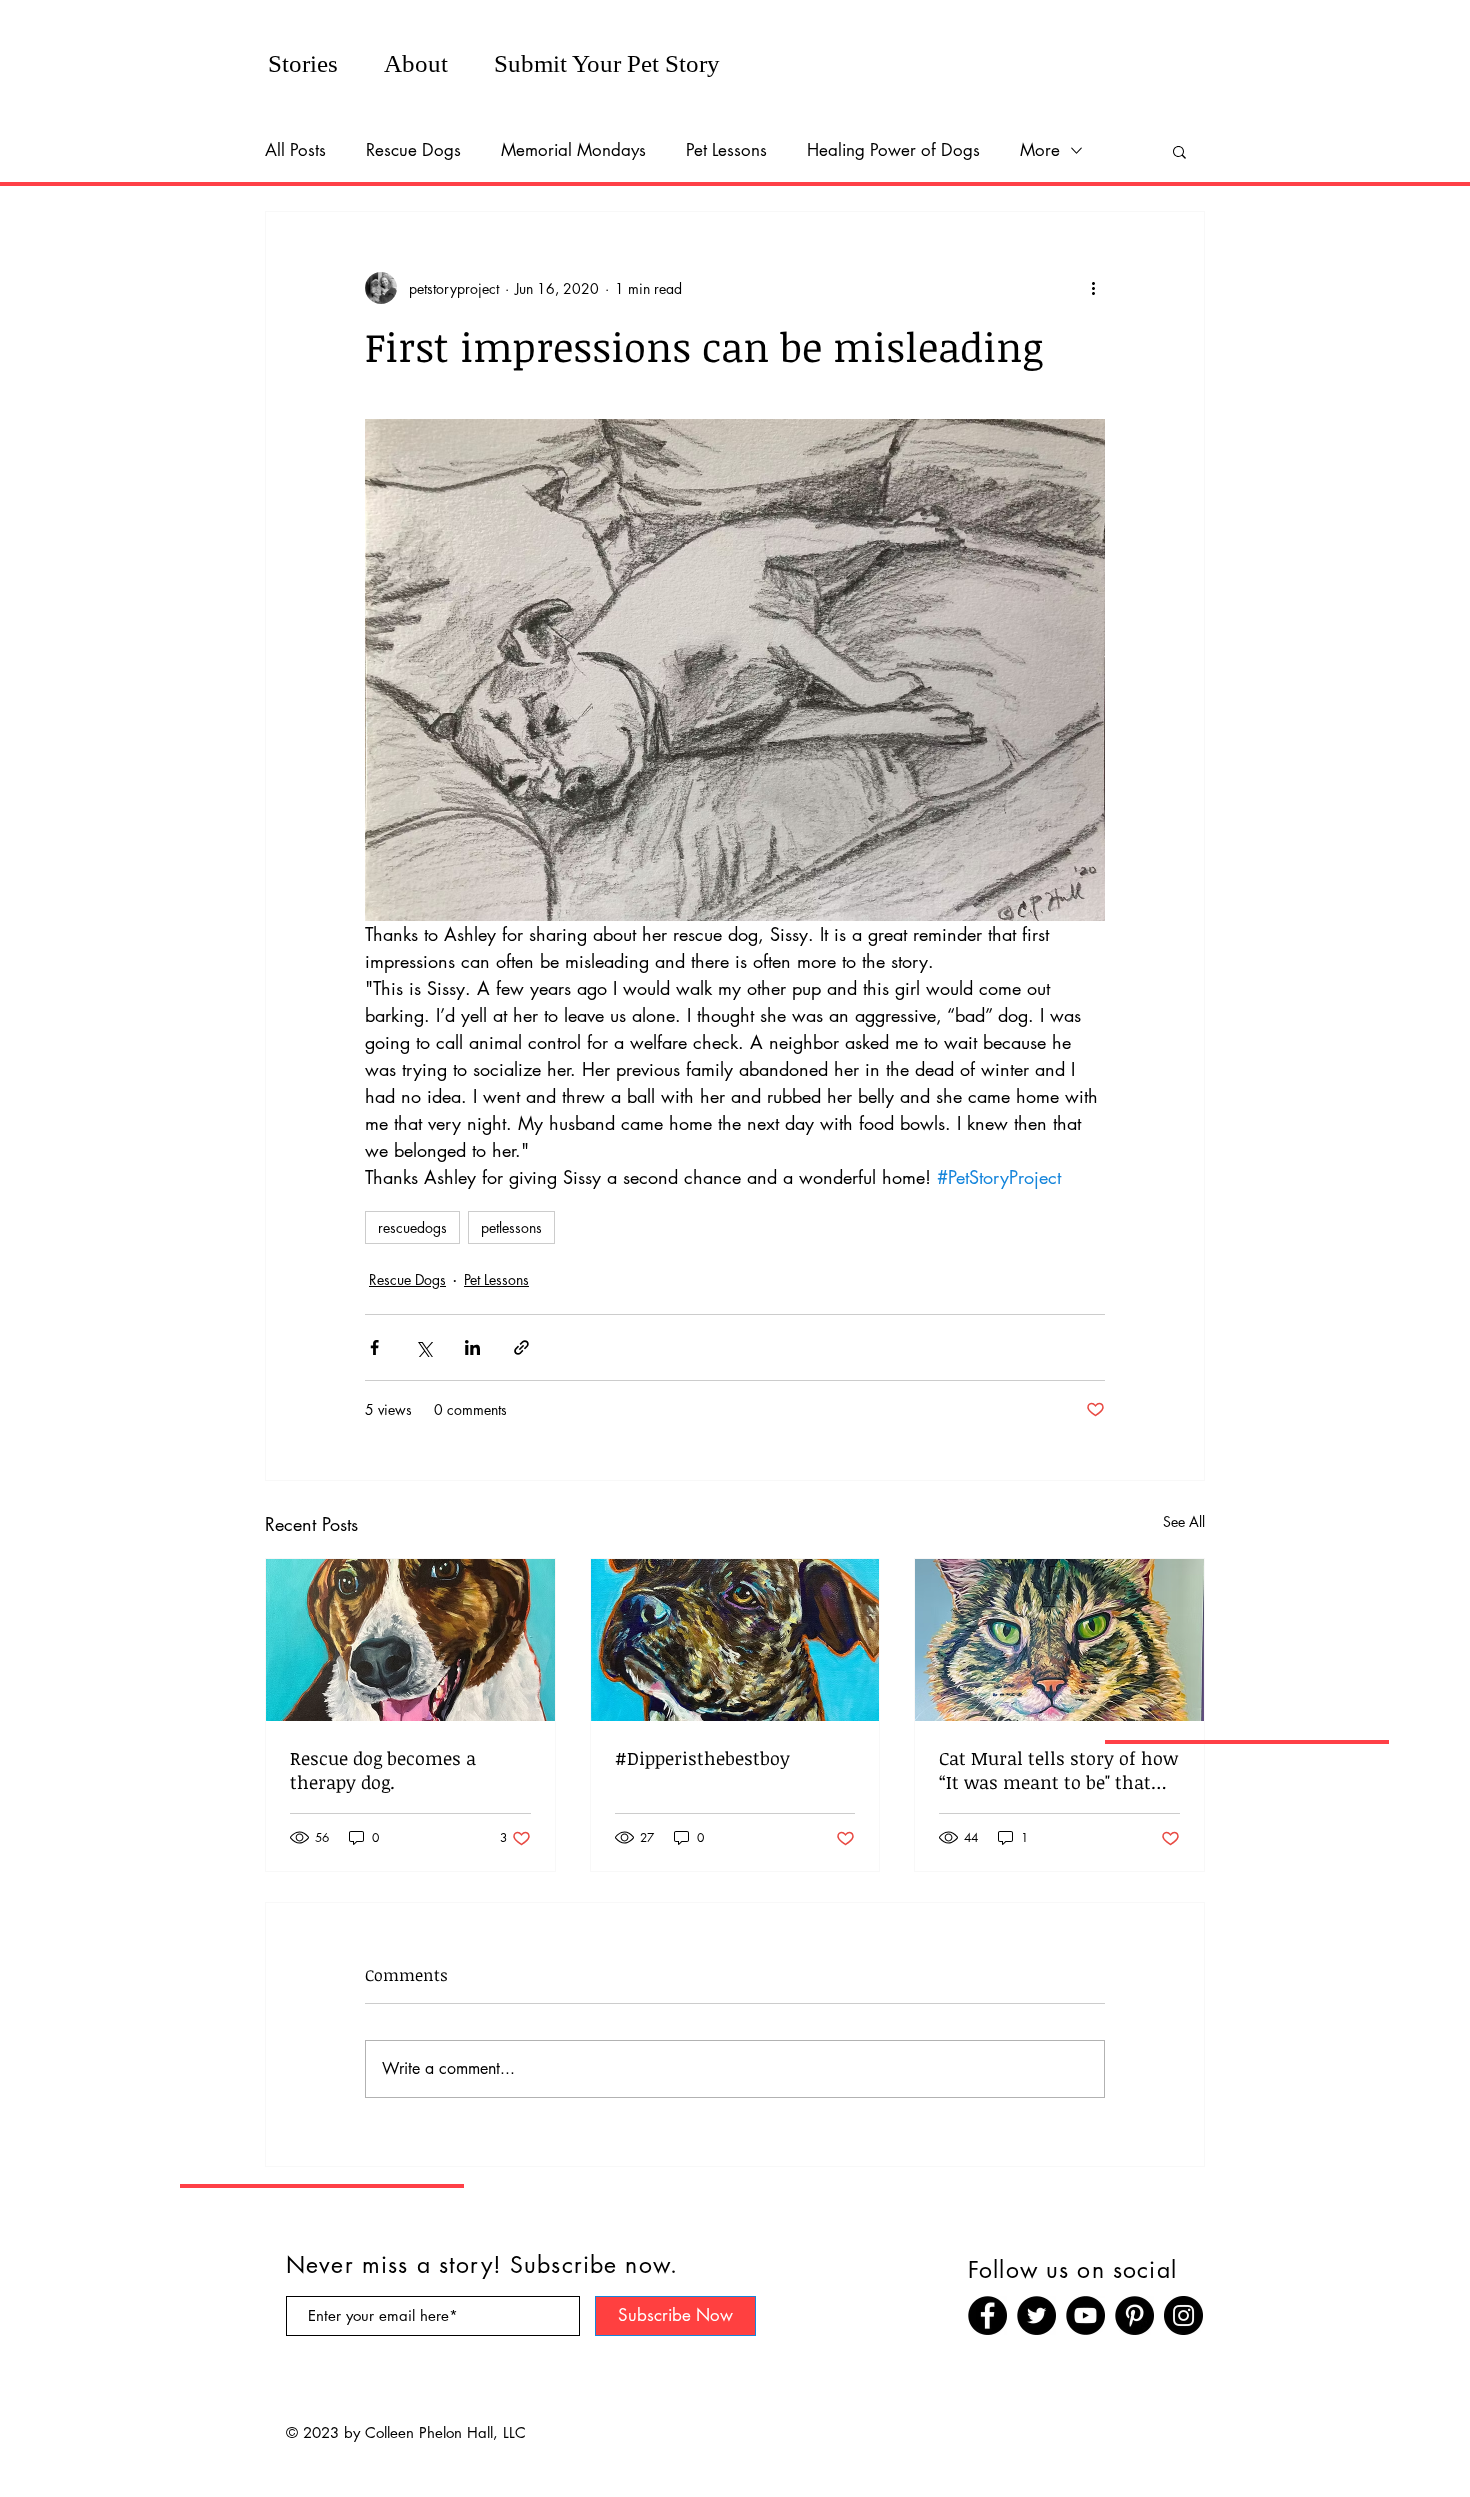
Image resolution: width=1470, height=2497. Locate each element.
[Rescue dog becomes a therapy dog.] (410, 1640)
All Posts (295, 150)
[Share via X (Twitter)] (423, 1347)
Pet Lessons (726, 150)
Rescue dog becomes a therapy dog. (383, 1770)
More (1040, 150)
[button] (1179, 151)
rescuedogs (412, 1227)
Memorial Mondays (573, 150)
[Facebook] (987, 2315)
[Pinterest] (1134, 2315)
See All (1184, 1521)
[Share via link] (521, 1347)
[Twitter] (1036, 2315)
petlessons (511, 1227)
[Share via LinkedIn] (472, 1347)
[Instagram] (1183, 2315)
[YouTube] (1085, 2315)
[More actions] (1093, 288)
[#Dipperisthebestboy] (735, 1640)
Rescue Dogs (413, 150)
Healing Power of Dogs (893, 150)
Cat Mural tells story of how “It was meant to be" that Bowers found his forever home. (1058, 1770)
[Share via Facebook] (374, 1347)
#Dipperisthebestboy (702, 1758)
